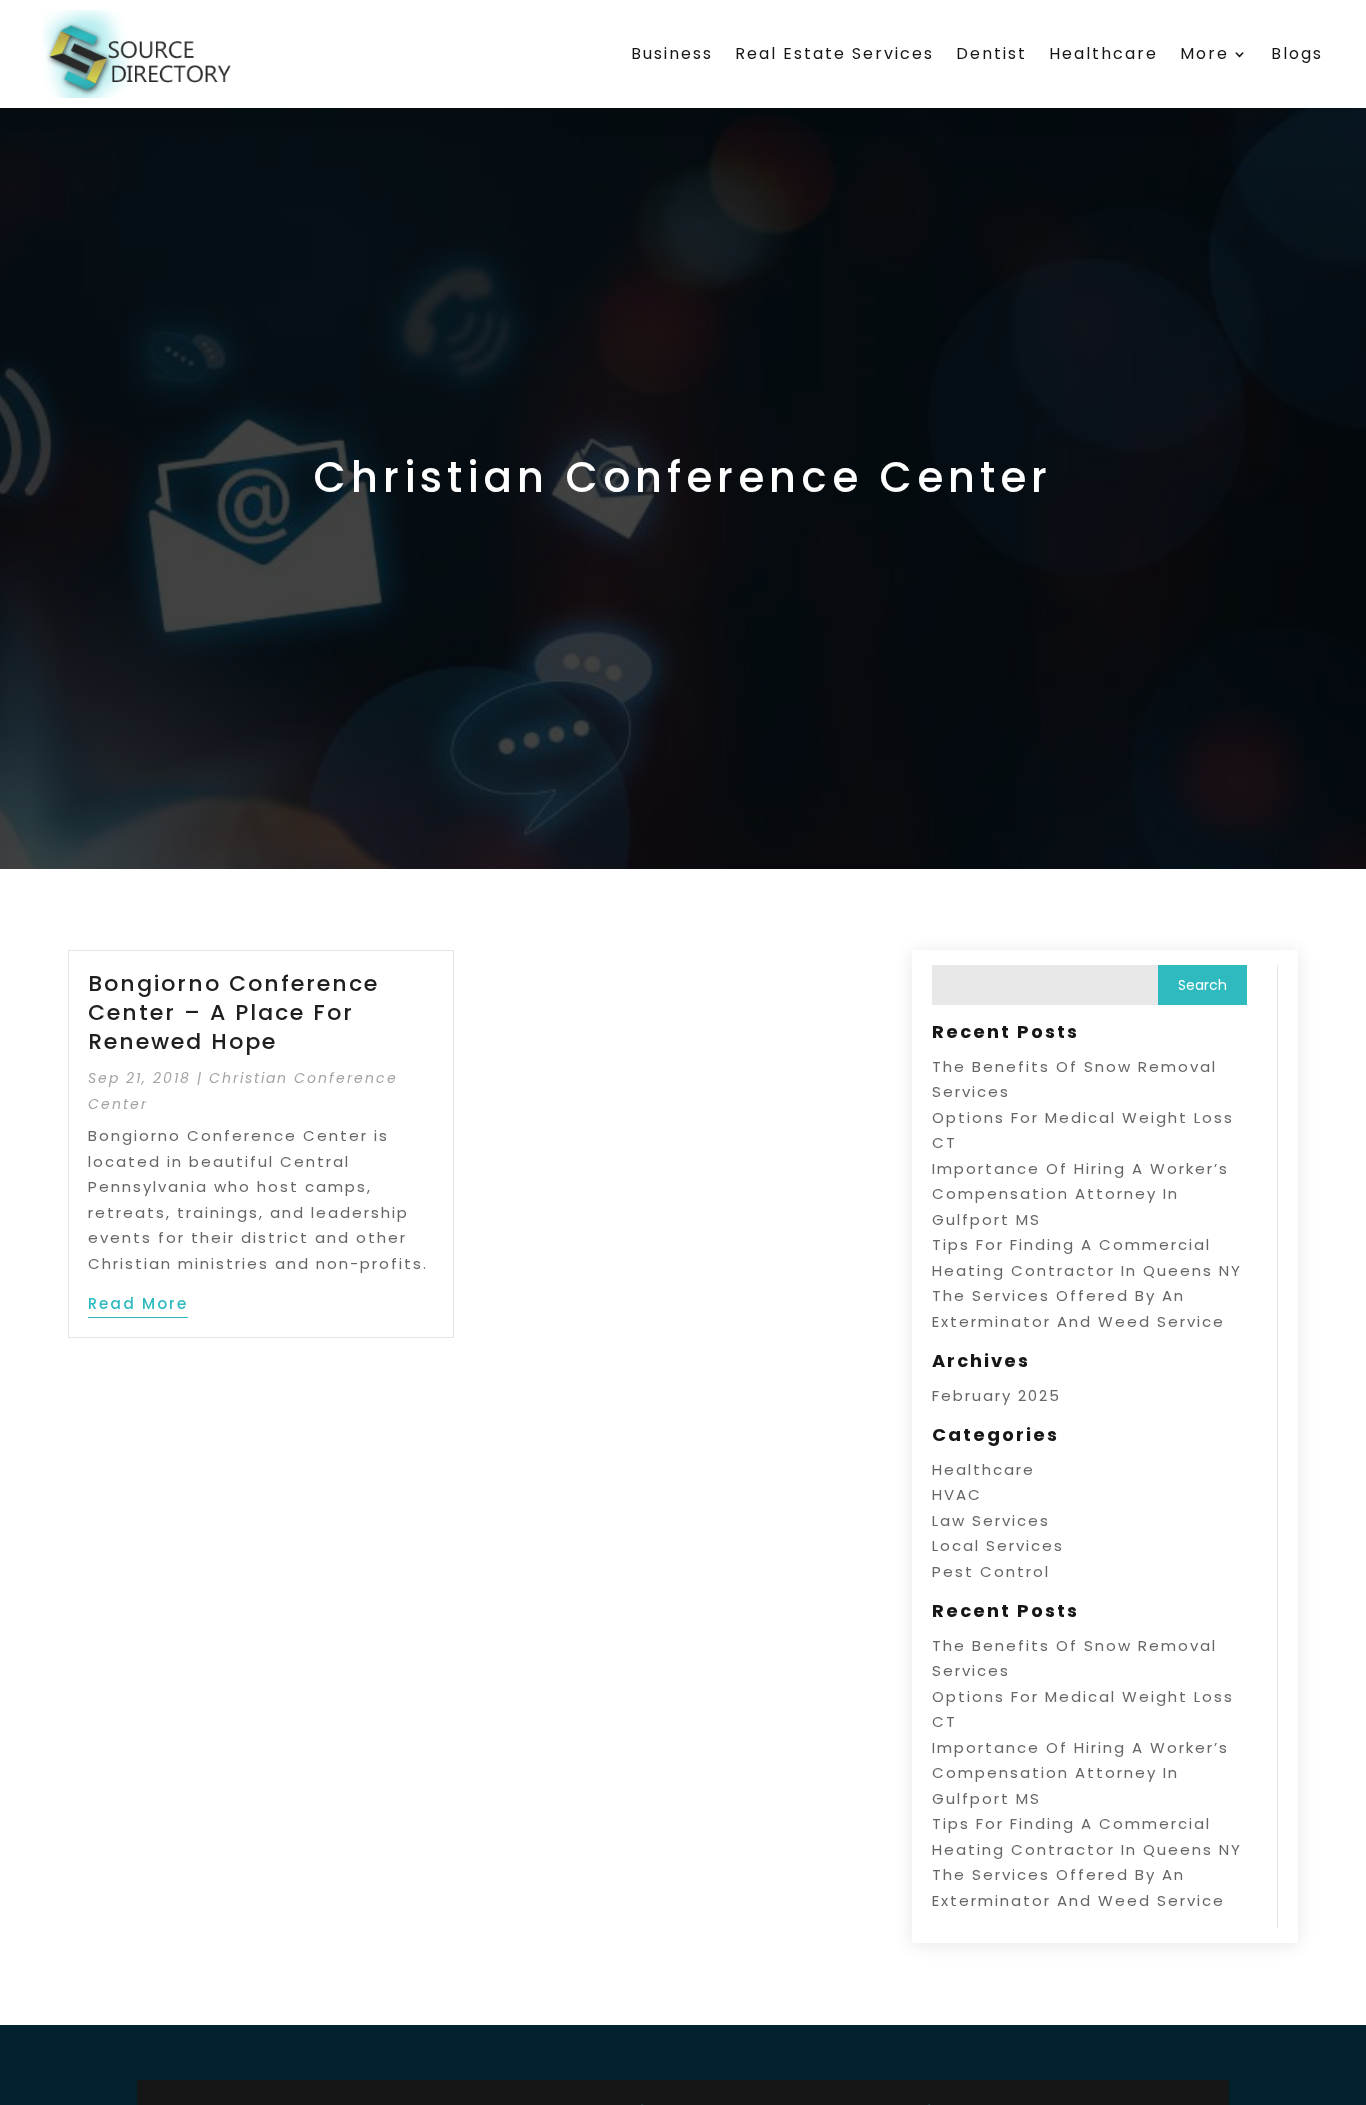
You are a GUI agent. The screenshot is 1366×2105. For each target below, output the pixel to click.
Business (672, 53)
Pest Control (991, 1571)
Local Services (998, 1545)
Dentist (991, 53)
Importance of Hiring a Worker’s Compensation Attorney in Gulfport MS (1080, 1194)
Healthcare (1103, 53)
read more (138, 1303)
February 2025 (996, 1395)
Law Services (991, 1520)
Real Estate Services (834, 53)
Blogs (1297, 53)
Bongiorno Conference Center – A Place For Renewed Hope (233, 1012)
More (1204, 53)
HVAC (957, 1494)
